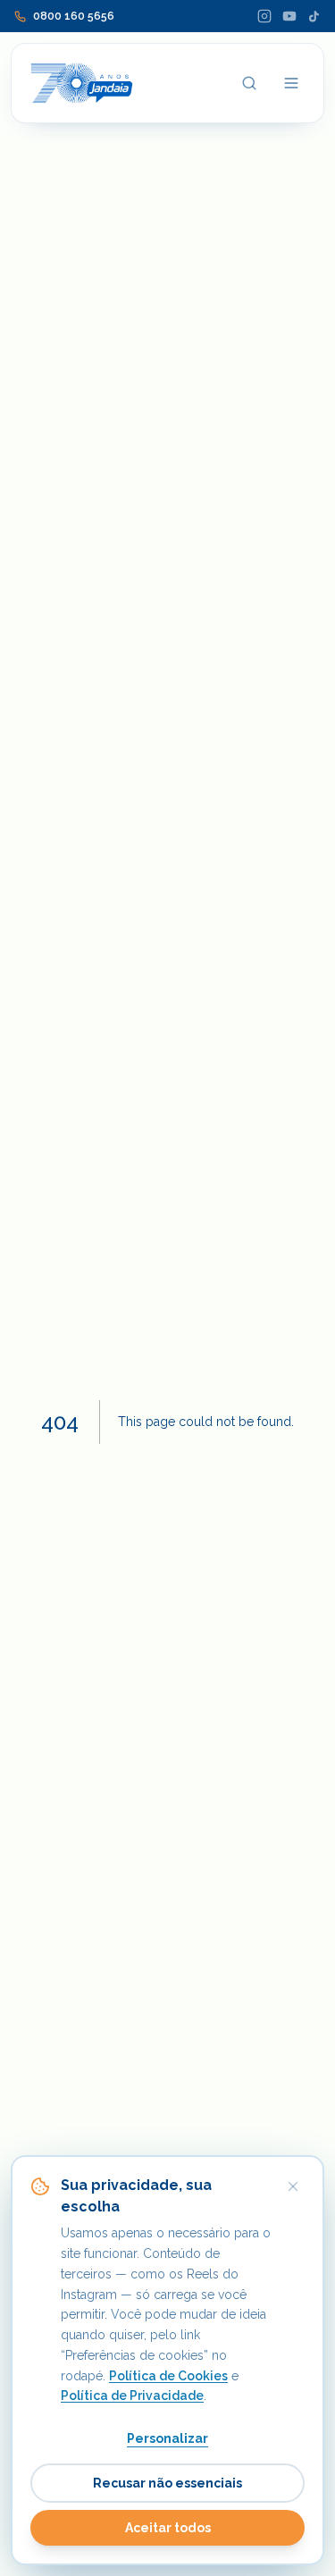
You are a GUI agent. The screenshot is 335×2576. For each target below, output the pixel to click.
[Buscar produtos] (249, 83)
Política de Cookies (168, 2376)
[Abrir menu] (291, 83)
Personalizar (167, 2438)
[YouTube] (289, 16)
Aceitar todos (168, 2528)
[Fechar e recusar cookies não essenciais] (293, 2186)
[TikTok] (314, 17)
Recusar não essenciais (167, 2483)
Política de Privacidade (132, 2396)
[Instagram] (264, 16)
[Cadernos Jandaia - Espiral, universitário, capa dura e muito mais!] (82, 83)
